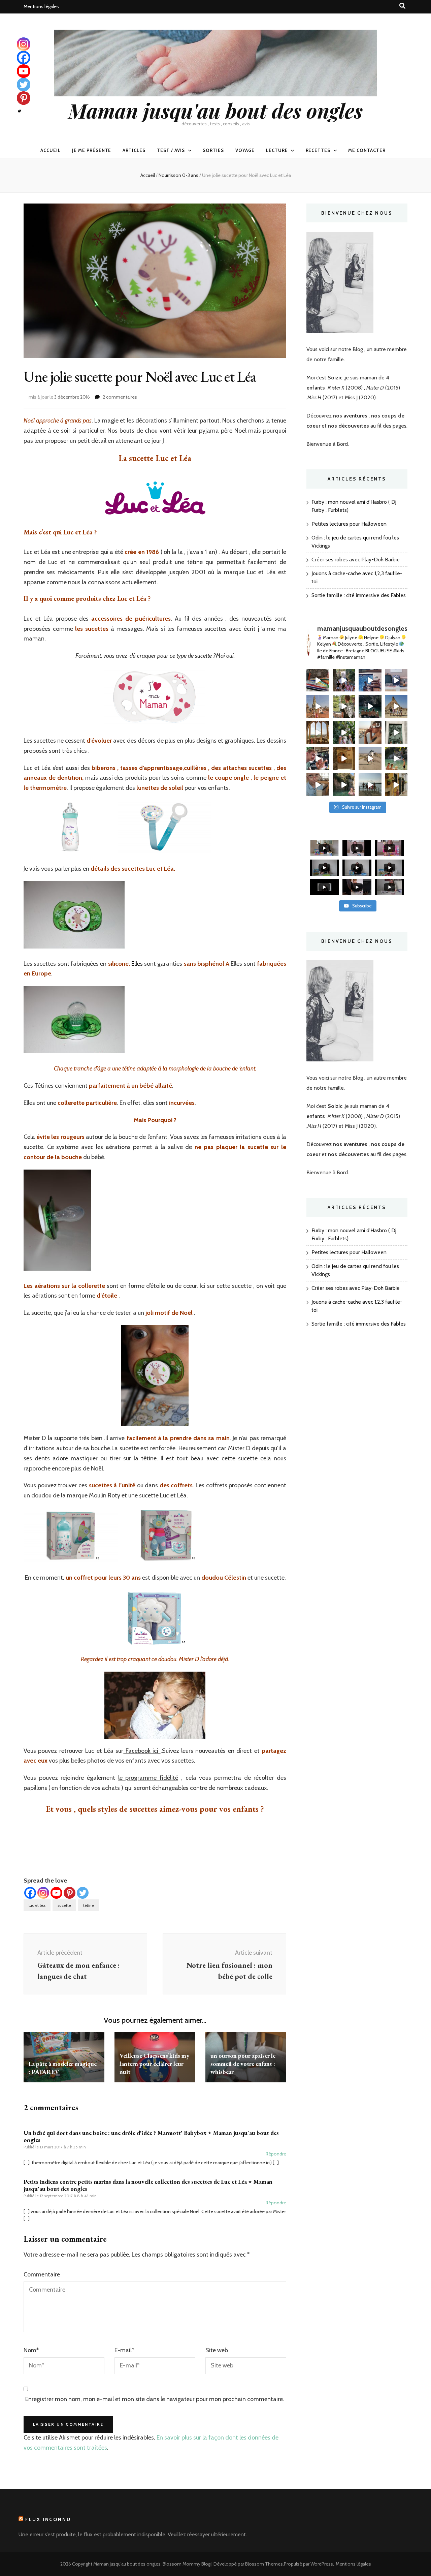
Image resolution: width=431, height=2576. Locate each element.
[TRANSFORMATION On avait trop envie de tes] (344, 680)
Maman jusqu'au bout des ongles (215, 110)
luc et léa (37, 1905)
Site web (217, 2350)
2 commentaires (120, 397)
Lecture (277, 150)
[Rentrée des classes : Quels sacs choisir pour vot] (396, 680)
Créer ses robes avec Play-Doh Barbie (356, 560)
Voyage (245, 150)
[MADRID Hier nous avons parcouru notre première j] (396, 733)
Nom (31, 2350)
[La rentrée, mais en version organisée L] (318, 680)
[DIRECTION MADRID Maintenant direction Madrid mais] (370, 758)
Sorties (213, 150)
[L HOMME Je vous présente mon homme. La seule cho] (344, 758)
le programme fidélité (148, 1778)
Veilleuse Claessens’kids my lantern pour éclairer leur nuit (154, 2064)
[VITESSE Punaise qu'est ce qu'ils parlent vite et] (318, 733)
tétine (89, 1905)
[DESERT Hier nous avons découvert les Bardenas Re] (396, 706)
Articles (134, 150)
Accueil (51, 150)
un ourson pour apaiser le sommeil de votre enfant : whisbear (243, 2064)
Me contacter (367, 150)
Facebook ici (142, 1751)
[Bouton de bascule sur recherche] (402, 6)
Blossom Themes (264, 2564)
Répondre (276, 2154)
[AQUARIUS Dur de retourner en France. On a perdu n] (344, 706)
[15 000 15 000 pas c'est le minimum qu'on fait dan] (396, 758)
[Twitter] (83, 1893)
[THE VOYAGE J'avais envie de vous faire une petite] (318, 706)
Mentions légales (41, 6)
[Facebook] (30, 1893)
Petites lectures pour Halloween (349, 524)
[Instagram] (43, 1893)
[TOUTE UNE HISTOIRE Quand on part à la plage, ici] (370, 785)
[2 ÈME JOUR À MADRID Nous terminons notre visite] (344, 733)
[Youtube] (56, 1893)
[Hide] (20, 111)
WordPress (322, 2564)
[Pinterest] (70, 1893)
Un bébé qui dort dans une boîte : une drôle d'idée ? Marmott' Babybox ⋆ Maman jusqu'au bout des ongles (151, 2136)
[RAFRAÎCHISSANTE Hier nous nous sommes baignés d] (344, 785)
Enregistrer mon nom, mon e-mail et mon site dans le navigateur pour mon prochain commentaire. (155, 2399)
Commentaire (42, 2274)
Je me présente (92, 150)
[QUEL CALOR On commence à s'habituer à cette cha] (396, 785)
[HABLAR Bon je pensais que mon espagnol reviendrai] (318, 758)
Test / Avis (171, 150)
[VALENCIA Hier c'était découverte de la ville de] (318, 785)
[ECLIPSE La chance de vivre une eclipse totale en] (370, 733)
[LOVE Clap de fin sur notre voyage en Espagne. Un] (370, 706)
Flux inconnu (48, 2519)
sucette (64, 1905)
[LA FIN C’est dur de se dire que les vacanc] (370, 680)
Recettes (318, 150)
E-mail (124, 2350)
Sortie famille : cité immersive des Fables (359, 595)
